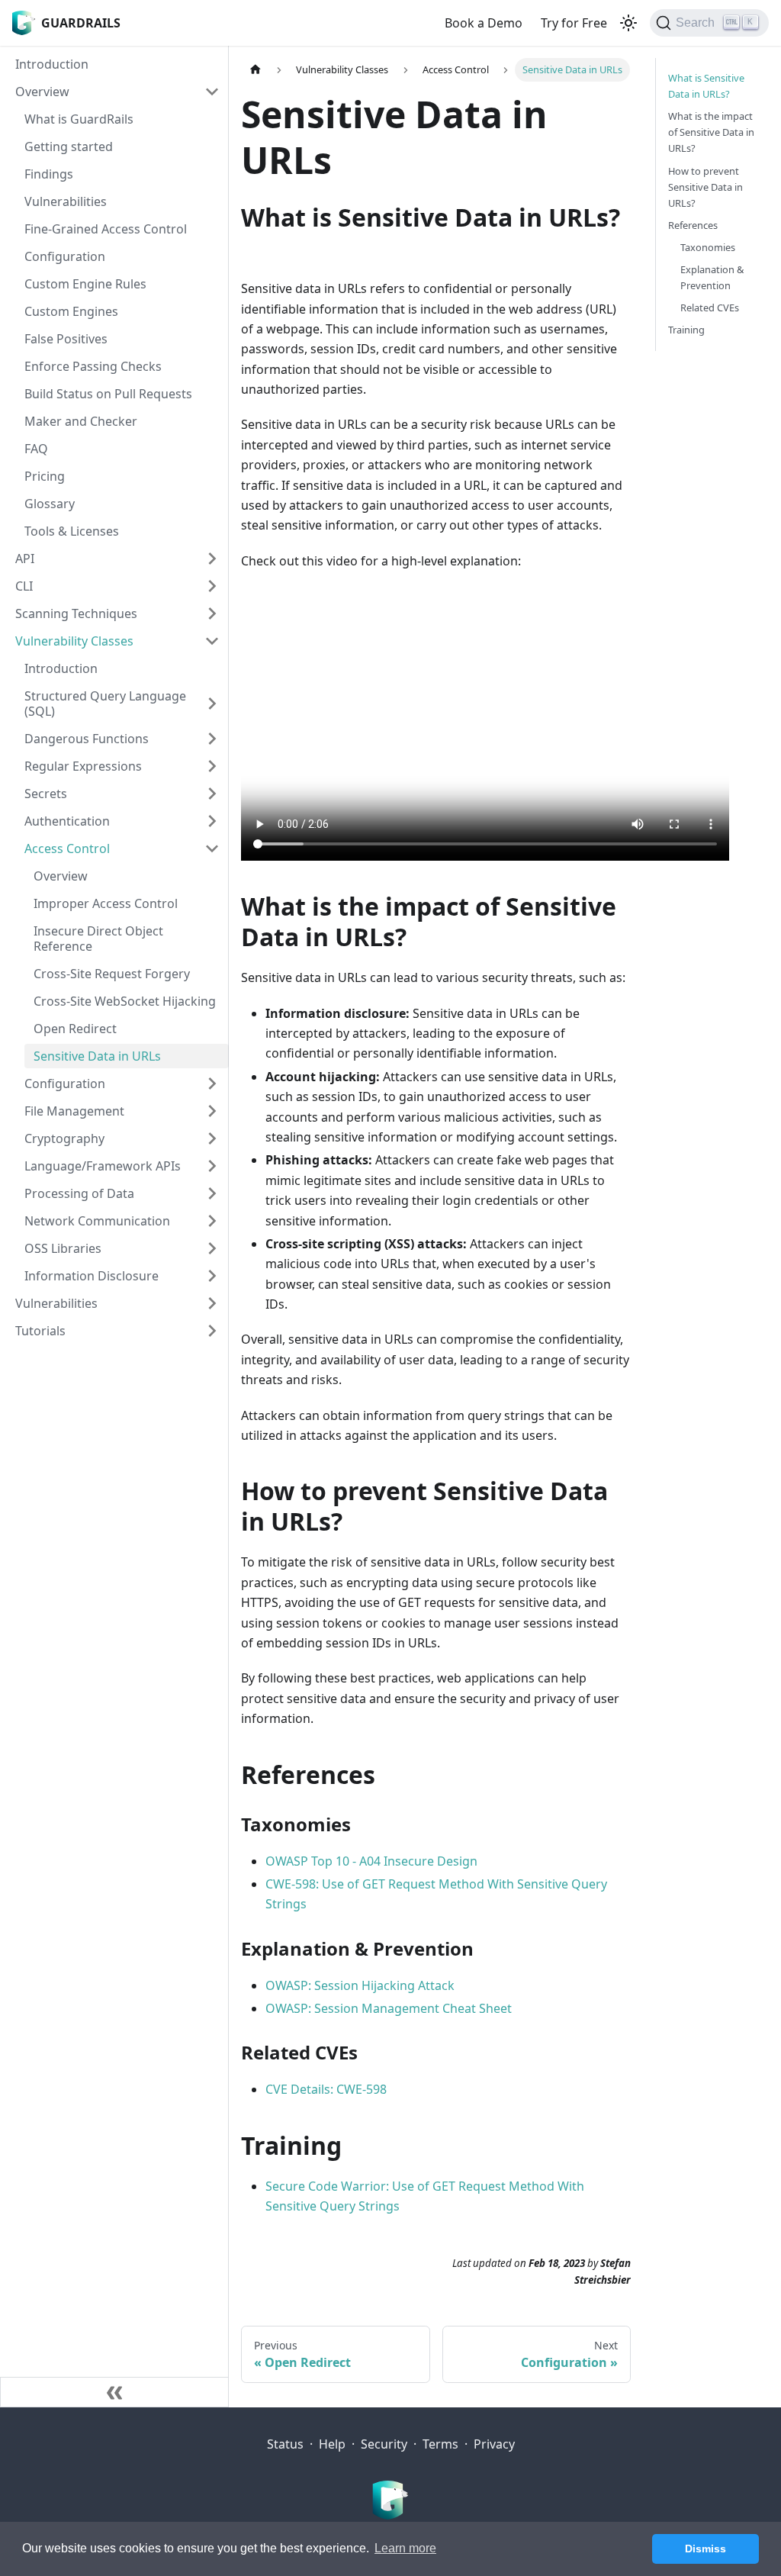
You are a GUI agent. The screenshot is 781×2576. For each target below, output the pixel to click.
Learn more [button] (405, 2548)
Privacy (494, 2444)
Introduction (52, 64)
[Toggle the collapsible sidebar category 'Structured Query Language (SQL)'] (212, 704)
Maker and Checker (81, 421)
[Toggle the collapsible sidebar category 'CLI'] (212, 586)
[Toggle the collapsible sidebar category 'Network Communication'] (212, 1221)
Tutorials (40, 1331)
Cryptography (64, 1138)
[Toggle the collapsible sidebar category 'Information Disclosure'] (212, 1276)
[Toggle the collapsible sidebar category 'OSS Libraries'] (212, 1248)
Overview (42, 92)
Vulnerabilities (66, 201)
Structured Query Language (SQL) (105, 704)
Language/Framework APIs (103, 1166)
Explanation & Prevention (712, 277)
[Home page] (256, 70)
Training (686, 330)
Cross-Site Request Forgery (112, 974)
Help (332, 2444)
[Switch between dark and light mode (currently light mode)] (628, 23)
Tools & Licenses (72, 531)
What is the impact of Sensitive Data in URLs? (711, 132)
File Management (74, 1111)
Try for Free (574, 23)
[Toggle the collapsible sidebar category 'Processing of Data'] (212, 1193)
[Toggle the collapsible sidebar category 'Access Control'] (212, 848)
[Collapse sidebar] (114, 2392)
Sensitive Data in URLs (97, 1056)
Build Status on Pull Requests (108, 394)
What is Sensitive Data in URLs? (706, 86)
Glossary (50, 504)
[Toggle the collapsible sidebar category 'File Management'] (212, 1111)
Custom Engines (71, 311)
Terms (440, 2444)
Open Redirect (75, 1029)
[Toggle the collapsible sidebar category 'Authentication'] (212, 821)
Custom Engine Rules (85, 284)
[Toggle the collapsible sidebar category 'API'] (212, 559)
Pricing (45, 476)
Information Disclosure (92, 1276)
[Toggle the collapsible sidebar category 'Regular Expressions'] (212, 766)
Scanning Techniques (76, 613)
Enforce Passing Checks (93, 366)
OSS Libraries (63, 1248)
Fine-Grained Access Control (106, 229)
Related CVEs (710, 308)
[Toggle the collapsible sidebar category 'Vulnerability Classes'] (212, 641)
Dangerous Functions (87, 739)
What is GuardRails (79, 119)
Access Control (67, 848)
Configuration (65, 256)
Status (285, 2444)
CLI (24, 586)
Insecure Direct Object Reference (98, 939)
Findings (49, 174)
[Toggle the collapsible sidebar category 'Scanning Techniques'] (212, 613)
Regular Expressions (83, 766)
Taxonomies (708, 247)
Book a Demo (484, 23)
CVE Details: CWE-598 (326, 2089)
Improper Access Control (106, 903)
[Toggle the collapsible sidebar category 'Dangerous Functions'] (212, 739)
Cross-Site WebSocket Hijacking (125, 1001)
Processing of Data (79, 1193)
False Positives (66, 339)
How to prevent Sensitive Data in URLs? (705, 187)
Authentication (67, 821)
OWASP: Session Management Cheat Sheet (389, 2008)
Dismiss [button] (705, 2549)
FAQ (36, 449)
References (693, 225)
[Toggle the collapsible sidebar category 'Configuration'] (212, 1084)
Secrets (46, 794)
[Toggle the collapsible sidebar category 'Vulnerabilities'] (212, 1303)
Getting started (69, 147)
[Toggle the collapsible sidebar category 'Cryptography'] (212, 1138)
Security (384, 2444)
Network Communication (97, 1221)
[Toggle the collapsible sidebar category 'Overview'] (212, 92)
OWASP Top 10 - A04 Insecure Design (371, 1861)
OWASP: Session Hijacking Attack (360, 1985)
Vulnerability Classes (74, 641)
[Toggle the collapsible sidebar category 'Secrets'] (212, 794)
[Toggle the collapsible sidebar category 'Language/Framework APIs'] (212, 1166)
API (25, 559)
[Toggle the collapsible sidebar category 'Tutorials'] (212, 1331)
